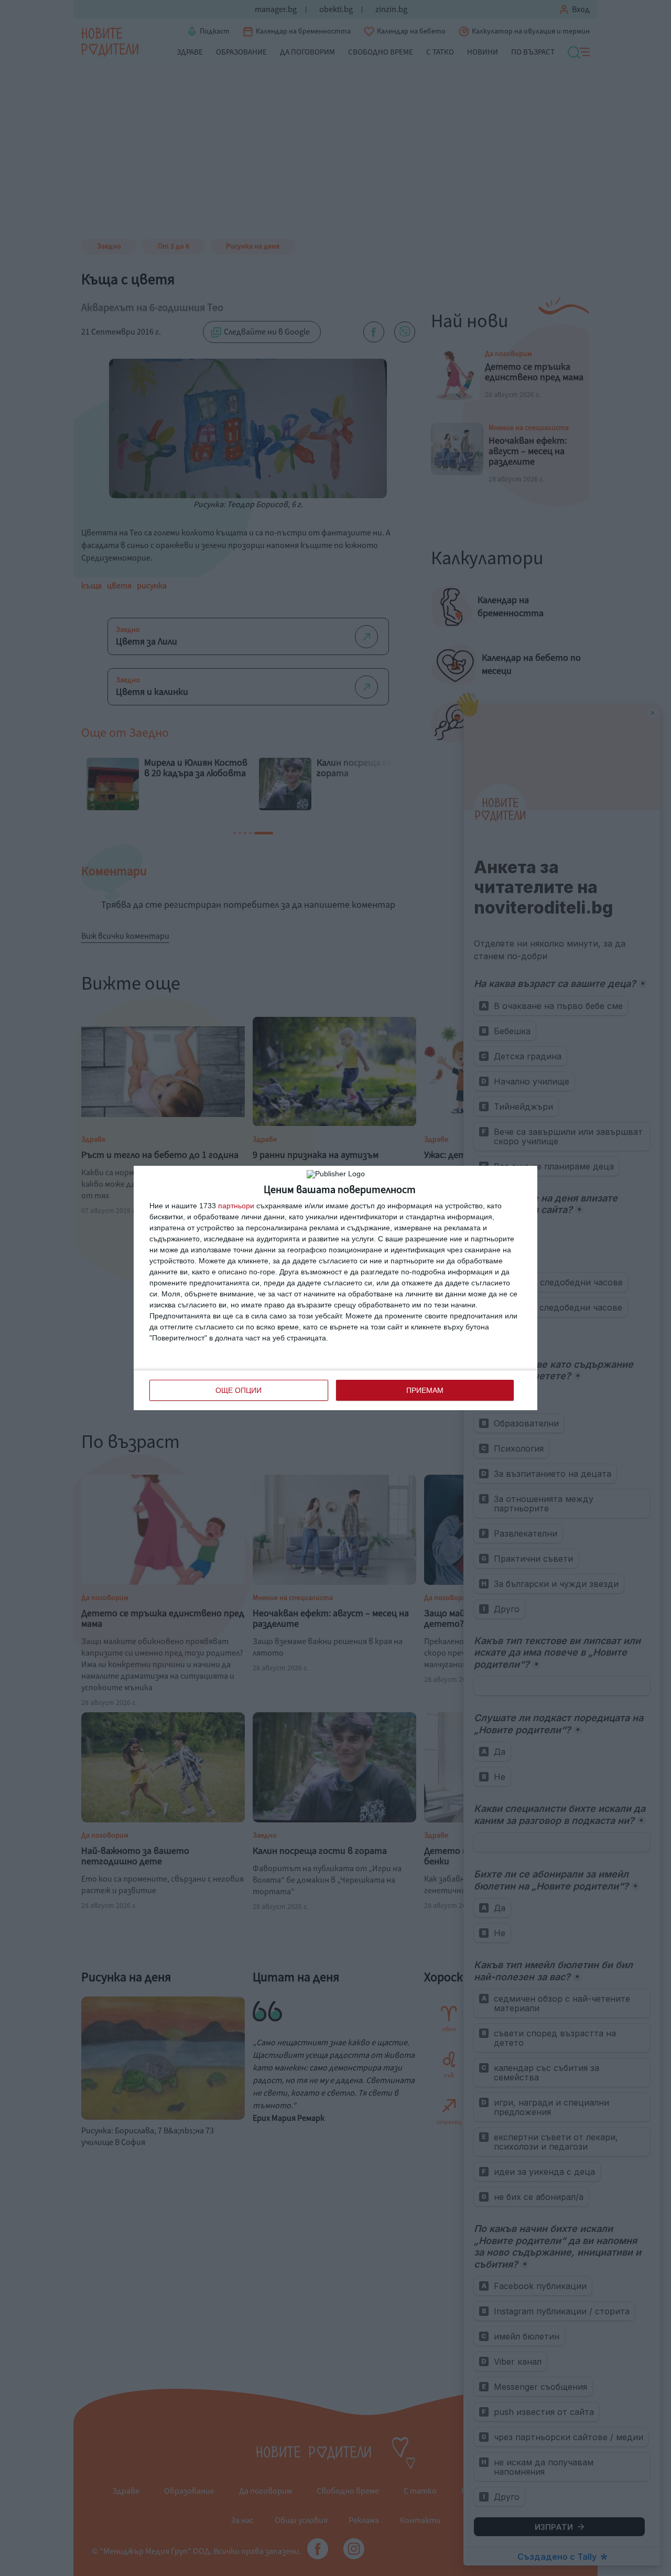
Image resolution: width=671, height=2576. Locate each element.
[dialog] (335, 1288)
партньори (236, 1206)
